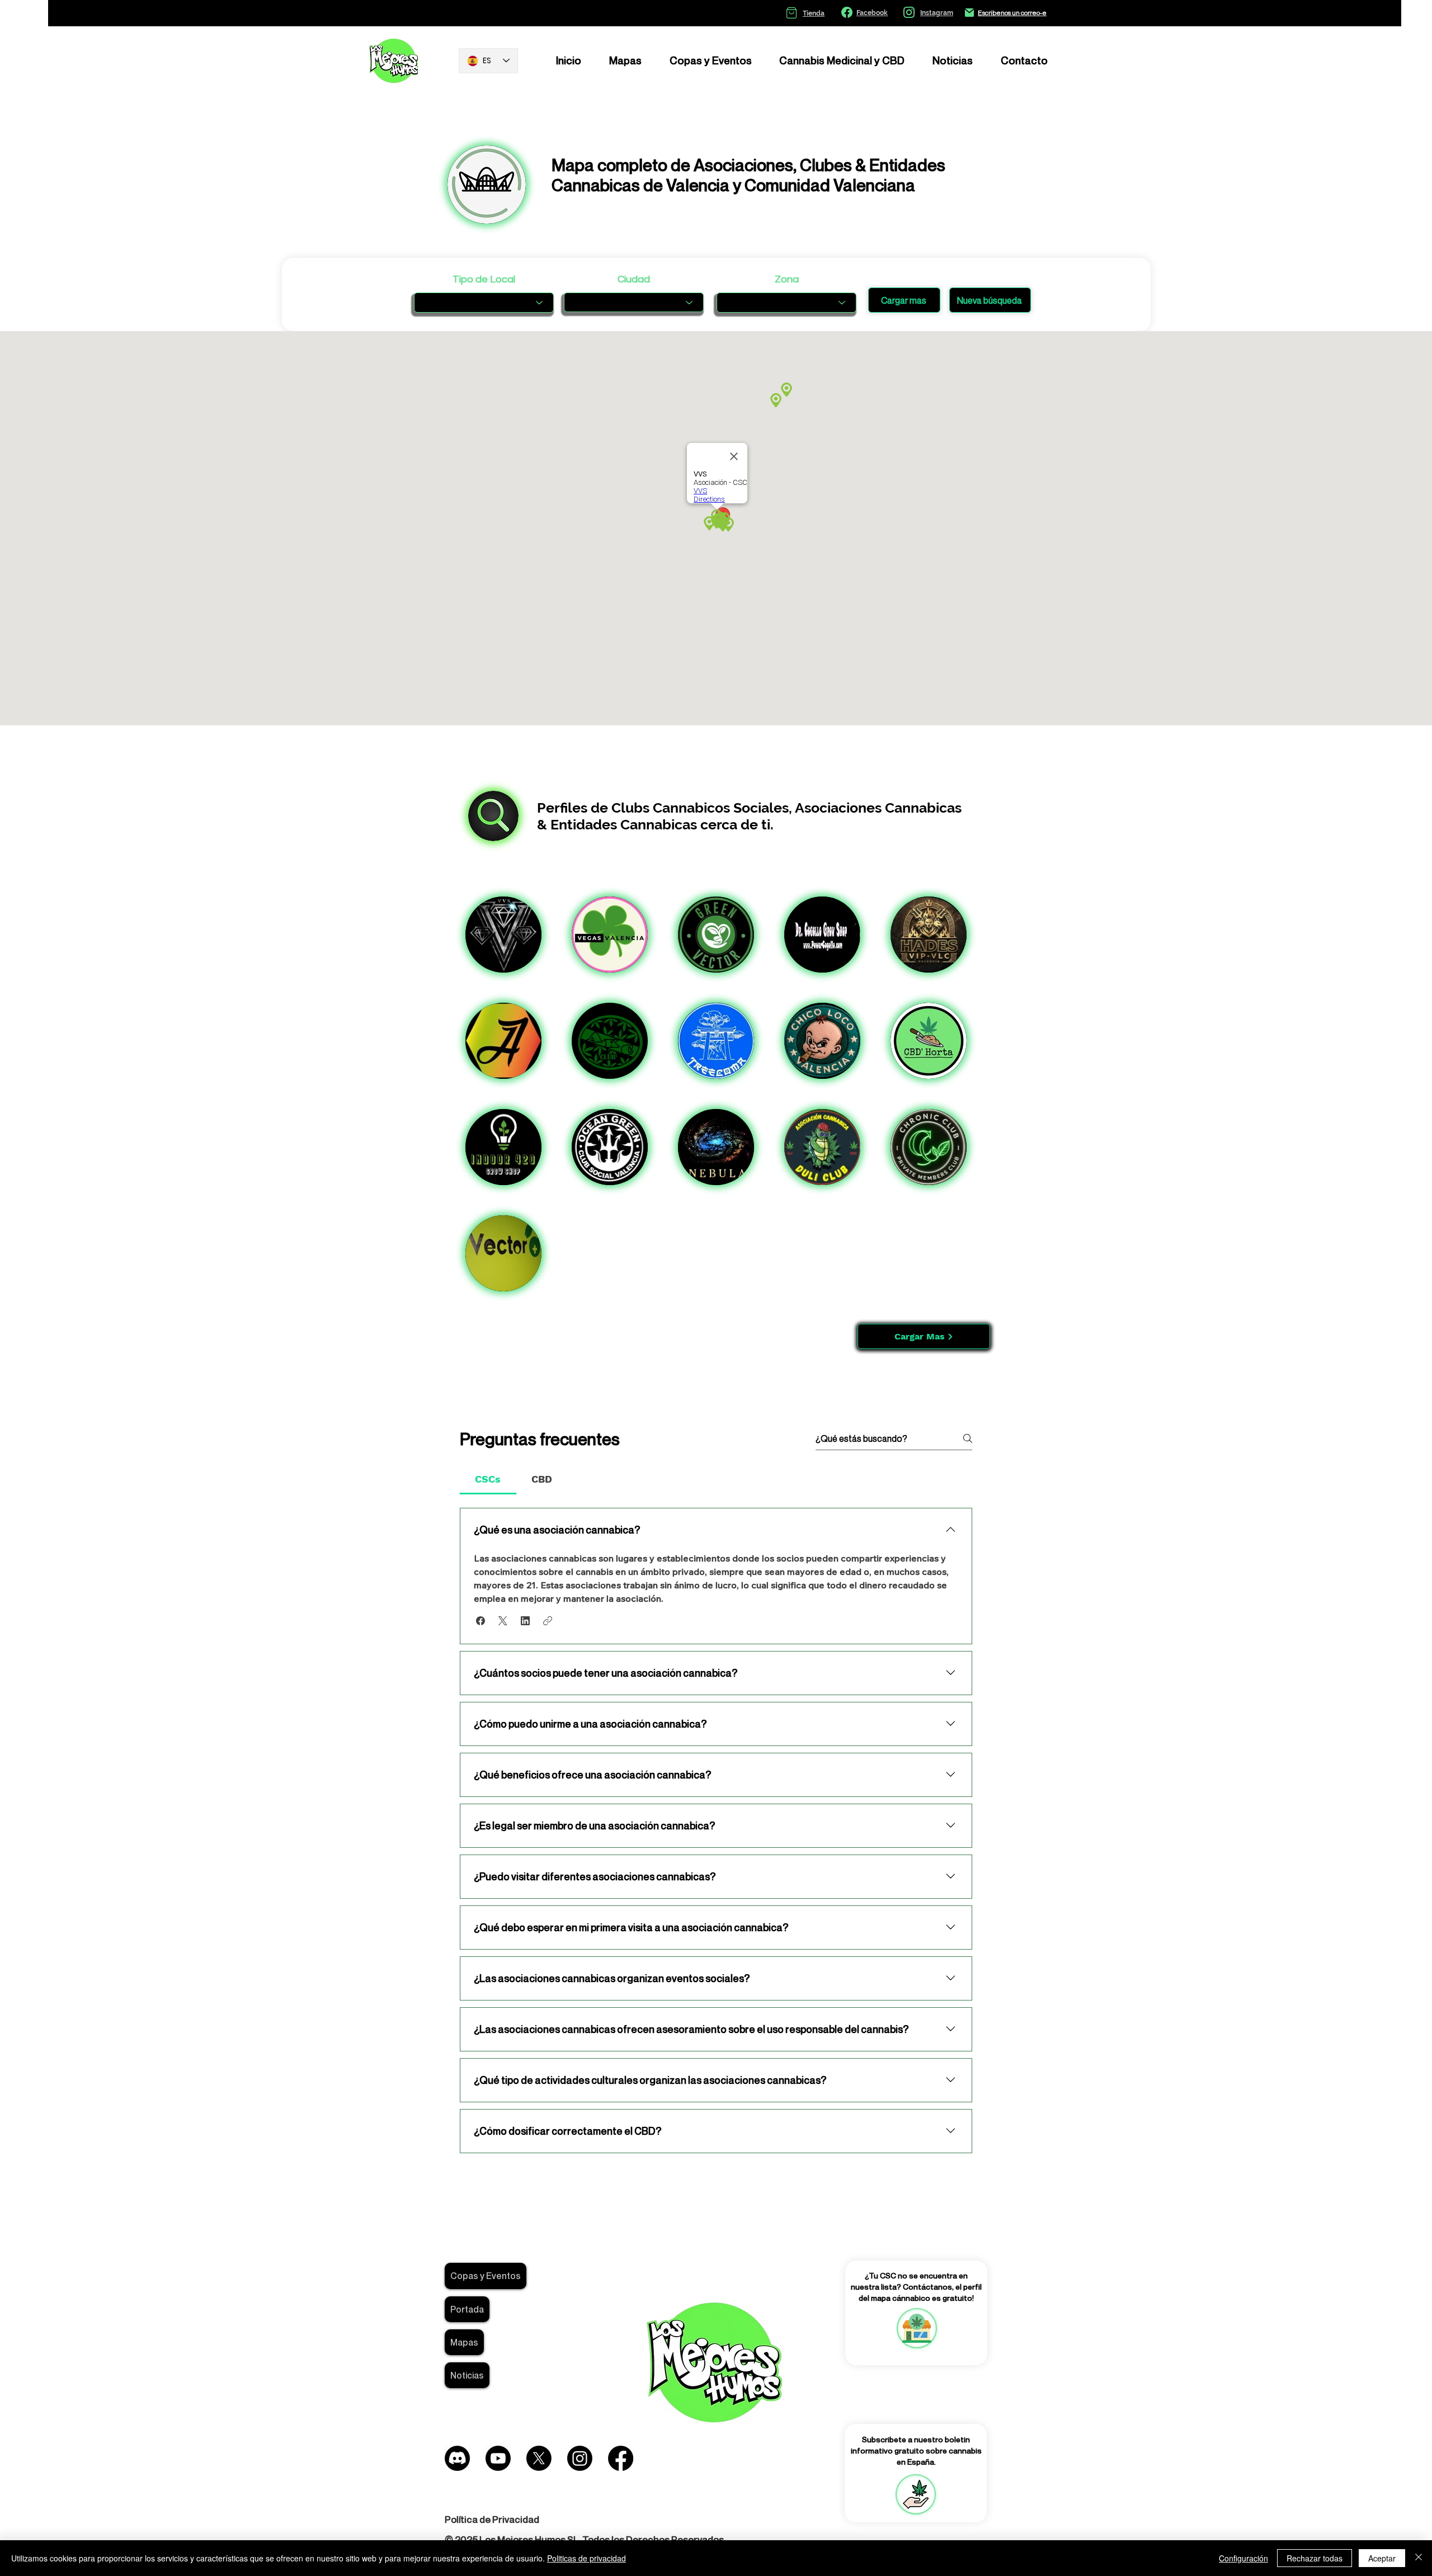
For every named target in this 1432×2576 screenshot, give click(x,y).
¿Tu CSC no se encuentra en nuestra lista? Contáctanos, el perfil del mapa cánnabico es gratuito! (916, 2286)
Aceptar (1382, 2558)
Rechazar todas (1315, 2558)
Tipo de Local (484, 280)
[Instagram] (580, 2458)
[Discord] (457, 2458)
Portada (467, 2309)
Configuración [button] (1243, 2558)
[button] (481, 1621)
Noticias (467, 2375)
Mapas (464, 2342)
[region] (916, 2328)
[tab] (488, 1479)
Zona (787, 280)
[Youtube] (498, 2458)
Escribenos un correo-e (1012, 13)
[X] (539, 2458)
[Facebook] (621, 2458)
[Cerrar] (1419, 2558)
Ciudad (634, 280)
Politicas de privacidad (587, 2558)
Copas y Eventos (486, 2276)
